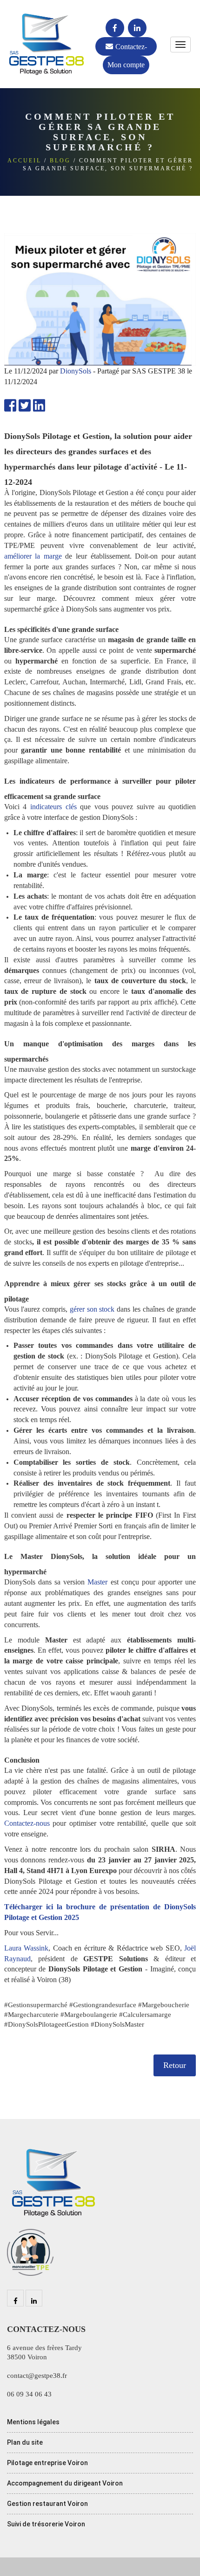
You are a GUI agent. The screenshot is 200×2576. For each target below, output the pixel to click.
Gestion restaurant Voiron (47, 2504)
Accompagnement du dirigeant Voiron (65, 2483)
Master (97, 1582)
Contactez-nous (131, 49)
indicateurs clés (53, 807)
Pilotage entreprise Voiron (47, 2463)
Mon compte (126, 65)
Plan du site (25, 2442)
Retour (175, 2065)
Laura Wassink (27, 1948)
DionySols (77, 371)
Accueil (24, 161)
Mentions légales (33, 2422)
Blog (60, 161)
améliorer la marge (33, 556)
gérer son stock (92, 1309)
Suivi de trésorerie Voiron (46, 2524)
